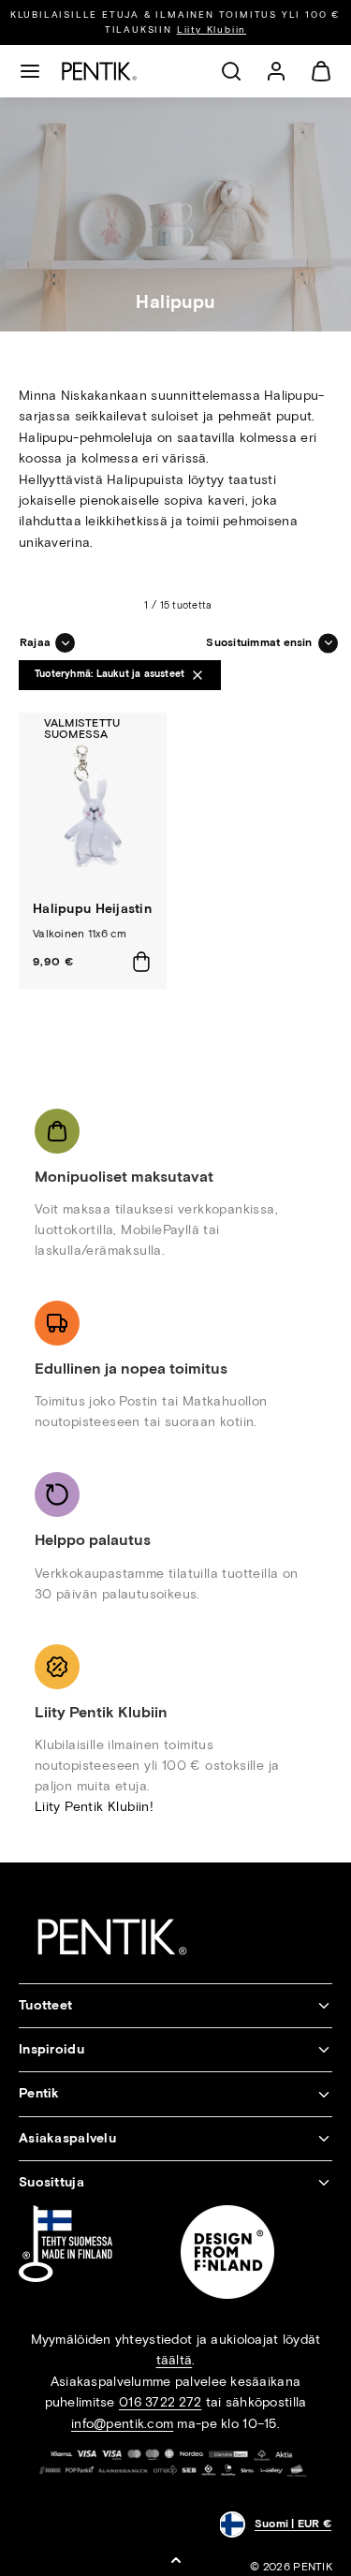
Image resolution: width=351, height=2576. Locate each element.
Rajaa (35, 642)
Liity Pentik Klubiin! (94, 1807)
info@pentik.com (122, 2424)
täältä (175, 2360)
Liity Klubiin (212, 29)
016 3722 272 (160, 2402)
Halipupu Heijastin (92, 909)
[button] (30, 71)
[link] (276, 71)
